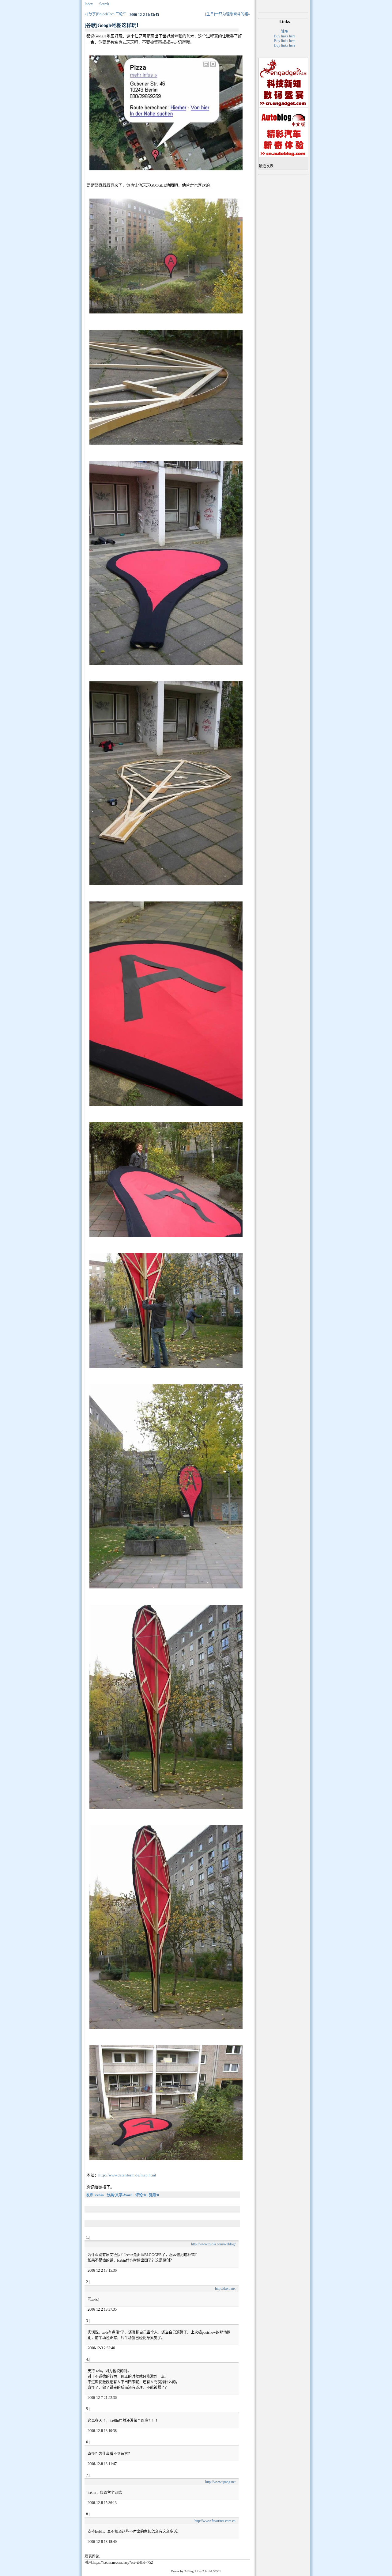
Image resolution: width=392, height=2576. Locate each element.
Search (104, 4)
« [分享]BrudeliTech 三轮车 (106, 14)
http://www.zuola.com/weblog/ (213, 2244)
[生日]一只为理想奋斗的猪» (228, 14)
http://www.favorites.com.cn (215, 2521)
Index (89, 4)
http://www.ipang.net (220, 2482)
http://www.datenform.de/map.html (127, 2175)
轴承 (285, 32)
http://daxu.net (225, 2289)
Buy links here (285, 36)
